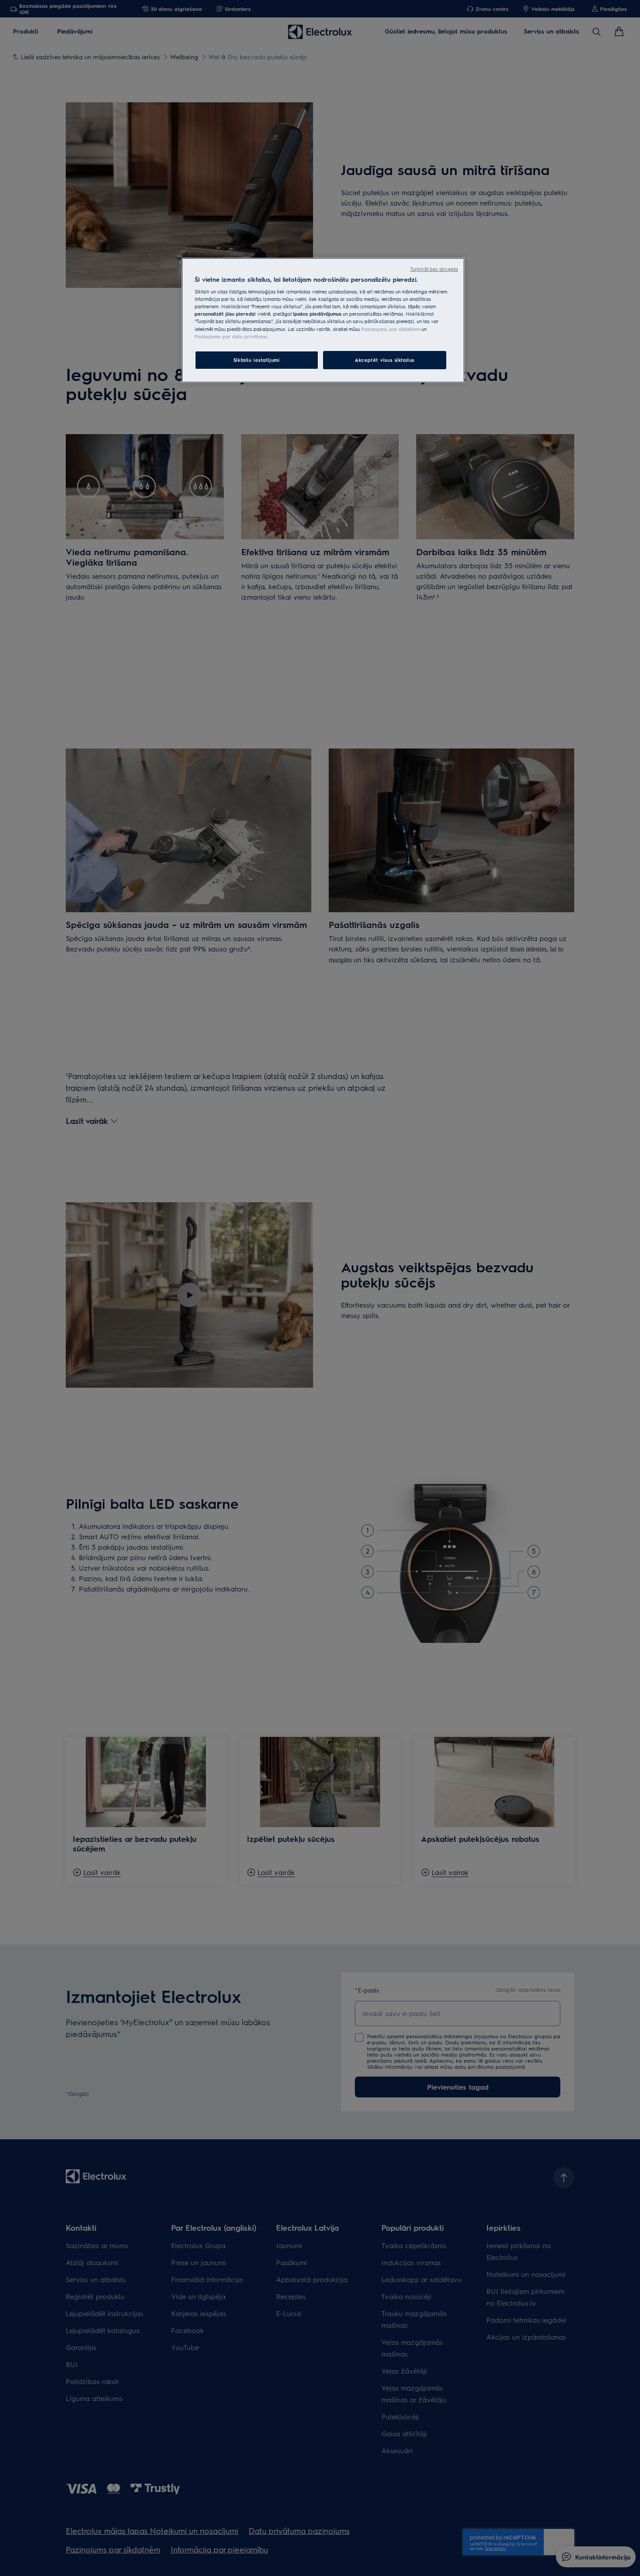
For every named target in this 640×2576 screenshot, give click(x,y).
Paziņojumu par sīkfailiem (391, 329)
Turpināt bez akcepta (434, 269)
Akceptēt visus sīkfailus (385, 360)
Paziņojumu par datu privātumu (231, 336)
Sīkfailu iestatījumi (256, 360)
